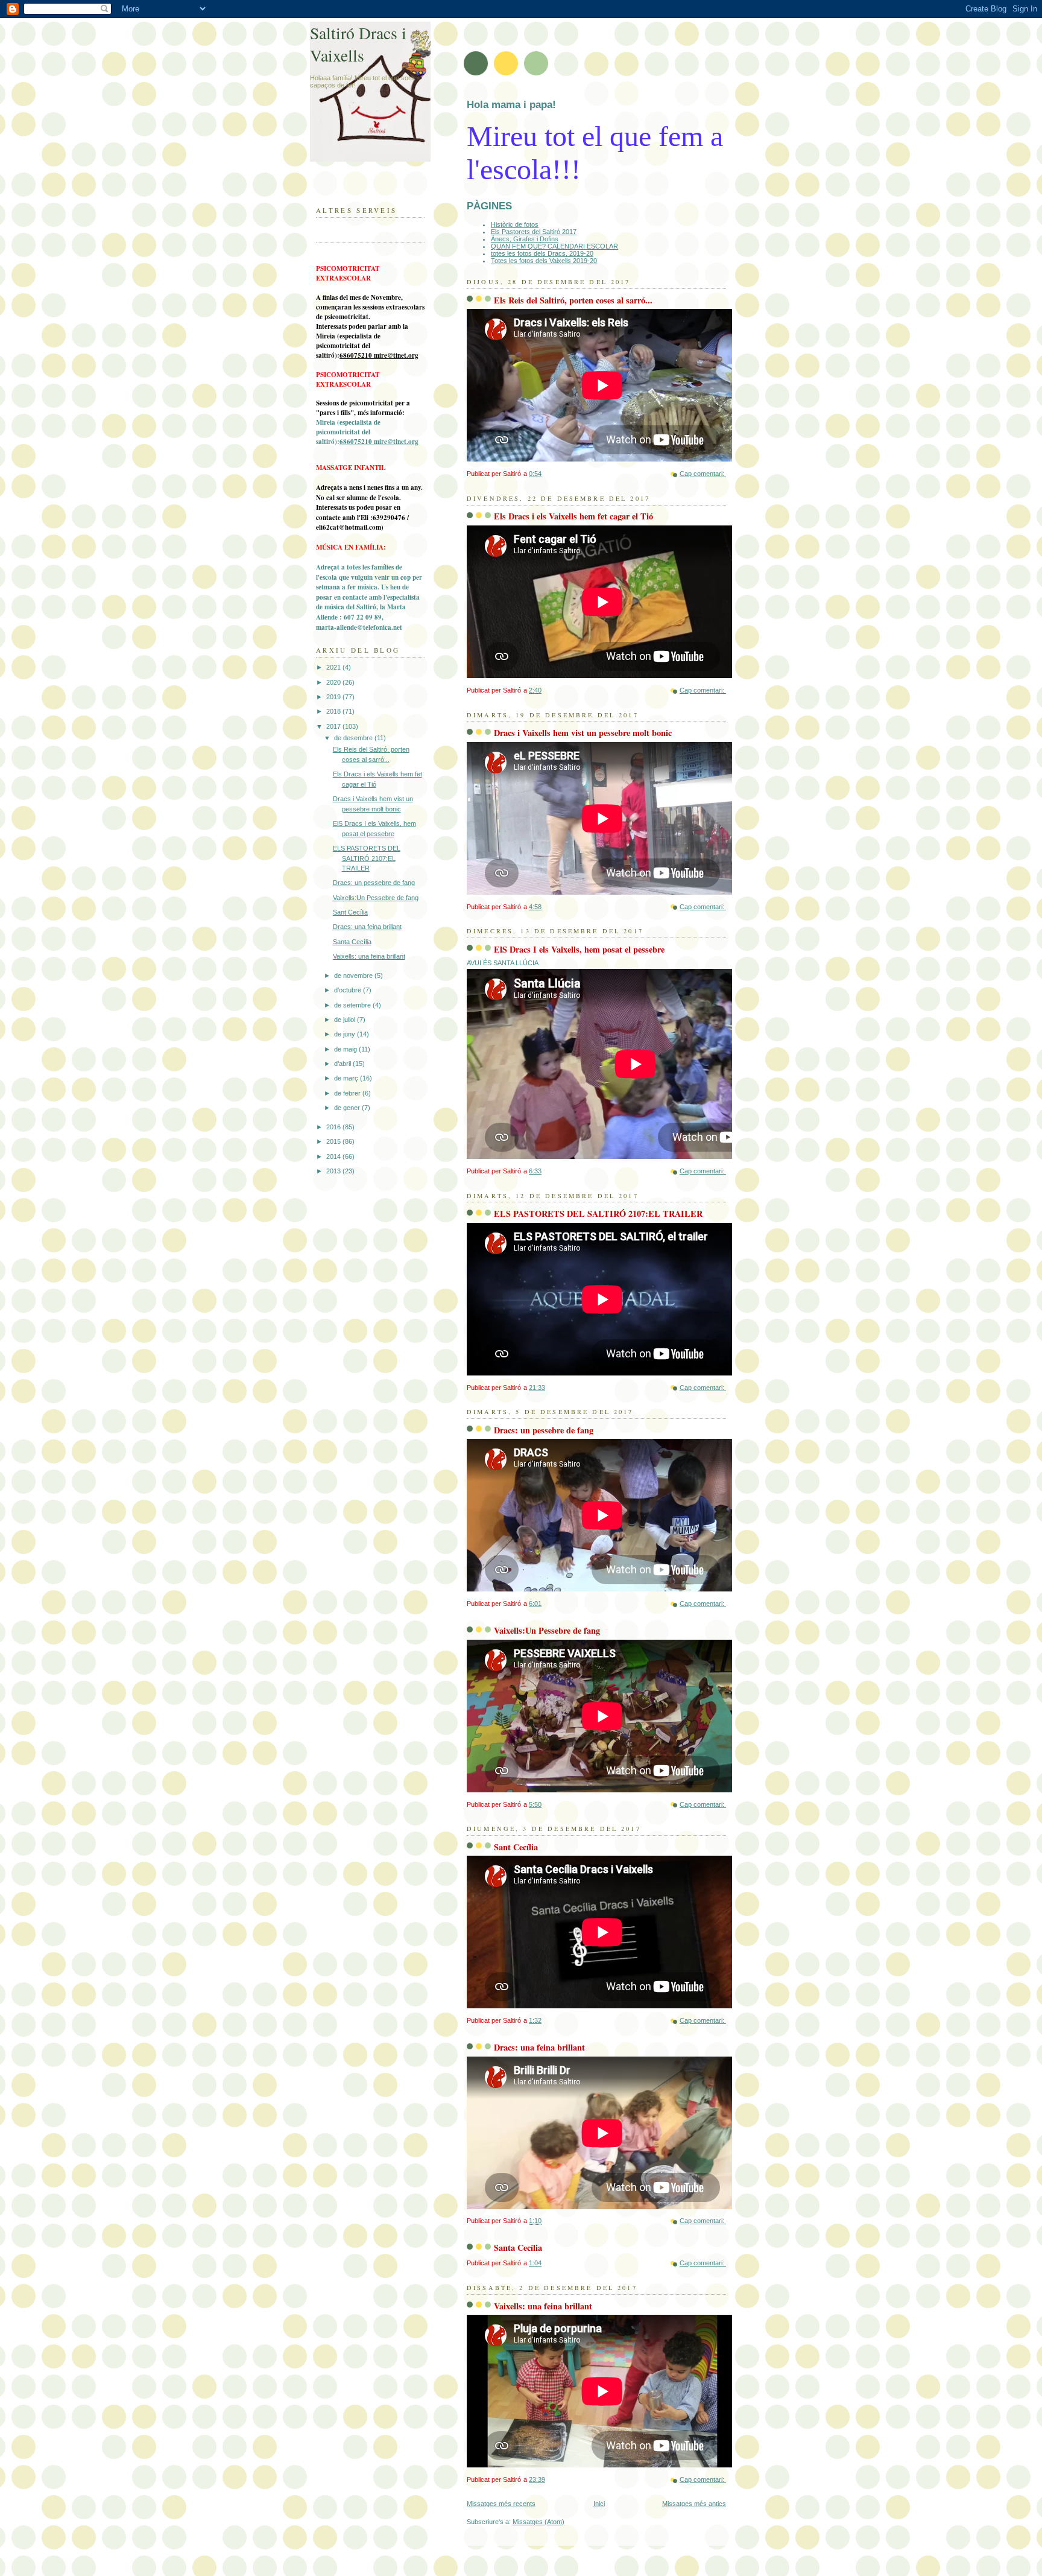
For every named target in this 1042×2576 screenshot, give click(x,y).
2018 (334, 711)
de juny (346, 1034)
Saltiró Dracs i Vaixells (358, 44)
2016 (334, 1127)
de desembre (354, 738)
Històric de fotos (515, 224)
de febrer (348, 1093)
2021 (334, 667)
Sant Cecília (516, 1847)
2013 (334, 1171)
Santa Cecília (518, 2248)
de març (347, 1078)
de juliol (346, 1020)
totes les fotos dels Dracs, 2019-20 (542, 253)
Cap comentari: (703, 474)
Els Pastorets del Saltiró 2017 (534, 232)
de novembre (354, 976)
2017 (334, 726)
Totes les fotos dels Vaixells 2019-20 (544, 261)
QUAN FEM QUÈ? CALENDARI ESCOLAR (554, 246)
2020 (334, 682)
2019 (334, 697)
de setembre (353, 1005)
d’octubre (349, 990)
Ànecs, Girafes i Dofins (525, 239)
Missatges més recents (501, 2504)
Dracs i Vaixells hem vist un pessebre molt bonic (583, 733)
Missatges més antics (694, 2504)
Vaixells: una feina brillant (543, 2306)
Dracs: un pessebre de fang (544, 1430)
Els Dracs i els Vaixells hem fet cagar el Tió (573, 516)
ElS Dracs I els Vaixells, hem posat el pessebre (579, 949)
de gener (348, 1108)
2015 (334, 1141)
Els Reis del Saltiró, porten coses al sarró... (573, 300)
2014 (334, 1156)
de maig (346, 1049)
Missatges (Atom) (538, 2522)
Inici (599, 2504)
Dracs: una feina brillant (539, 2047)
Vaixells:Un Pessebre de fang (547, 1630)
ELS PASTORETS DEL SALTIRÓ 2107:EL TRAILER (598, 1213)
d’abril (343, 1064)
